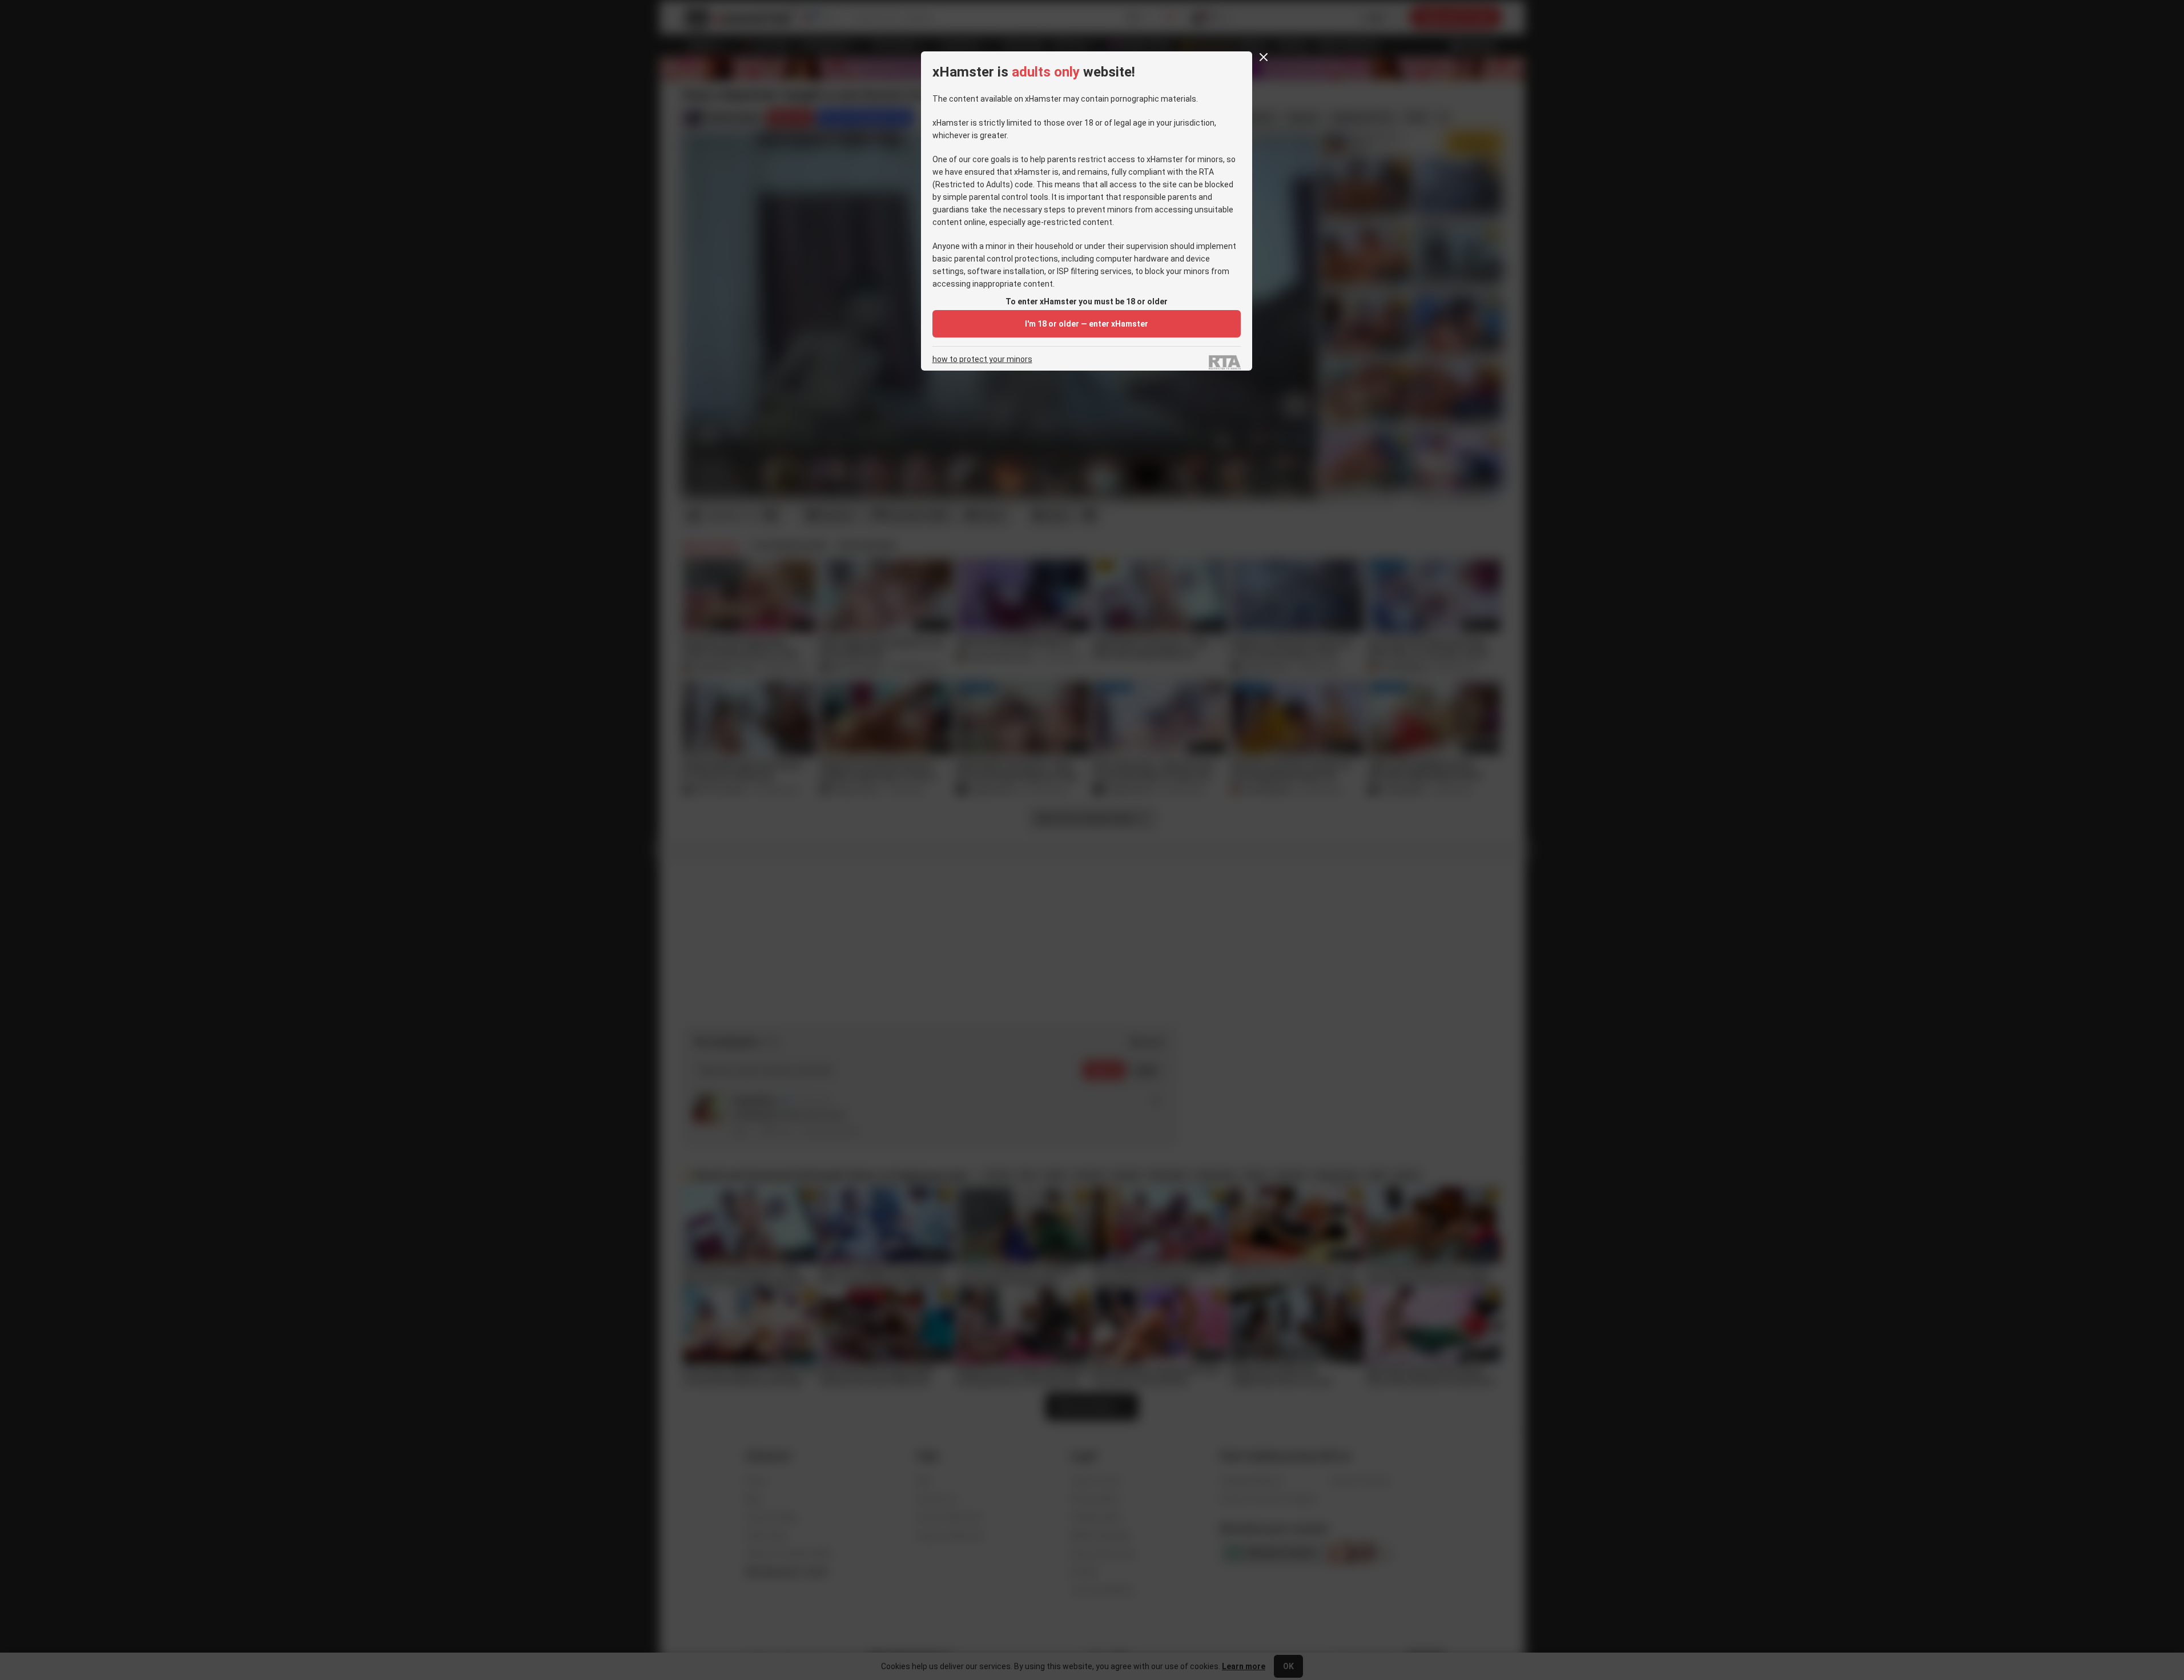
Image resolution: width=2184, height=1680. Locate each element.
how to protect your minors (982, 359)
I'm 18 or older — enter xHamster (1087, 324)
